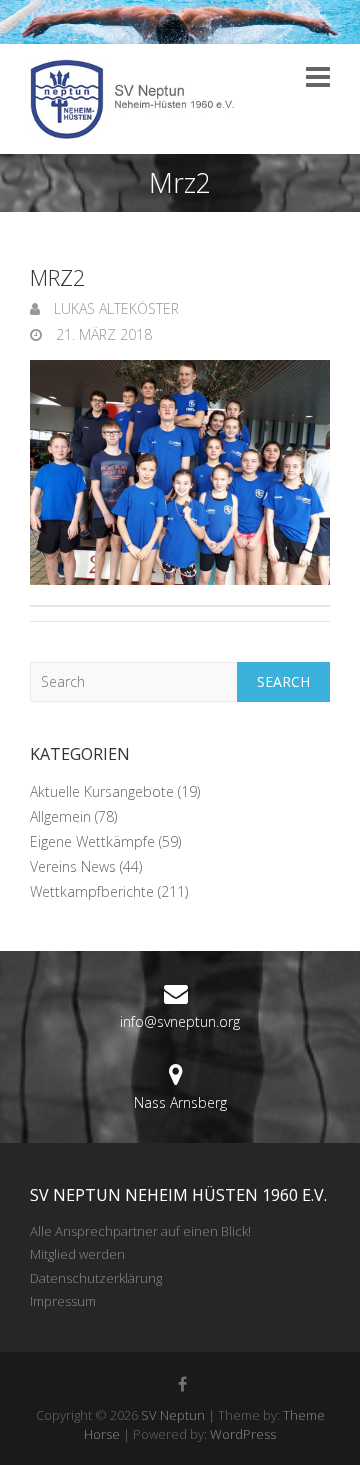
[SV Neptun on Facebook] (183, 1384)
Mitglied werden (77, 1254)
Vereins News (73, 866)
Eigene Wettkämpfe (92, 841)
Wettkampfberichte (92, 891)
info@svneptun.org (180, 1021)
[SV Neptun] (140, 99)
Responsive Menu (318, 76)
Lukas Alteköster (114, 308)
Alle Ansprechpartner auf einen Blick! (140, 1231)
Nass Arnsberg (180, 1102)
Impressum (63, 1301)
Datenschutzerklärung (96, 1278)
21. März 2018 (102, 334)
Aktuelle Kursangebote (102, 791)
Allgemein (60, 816)
